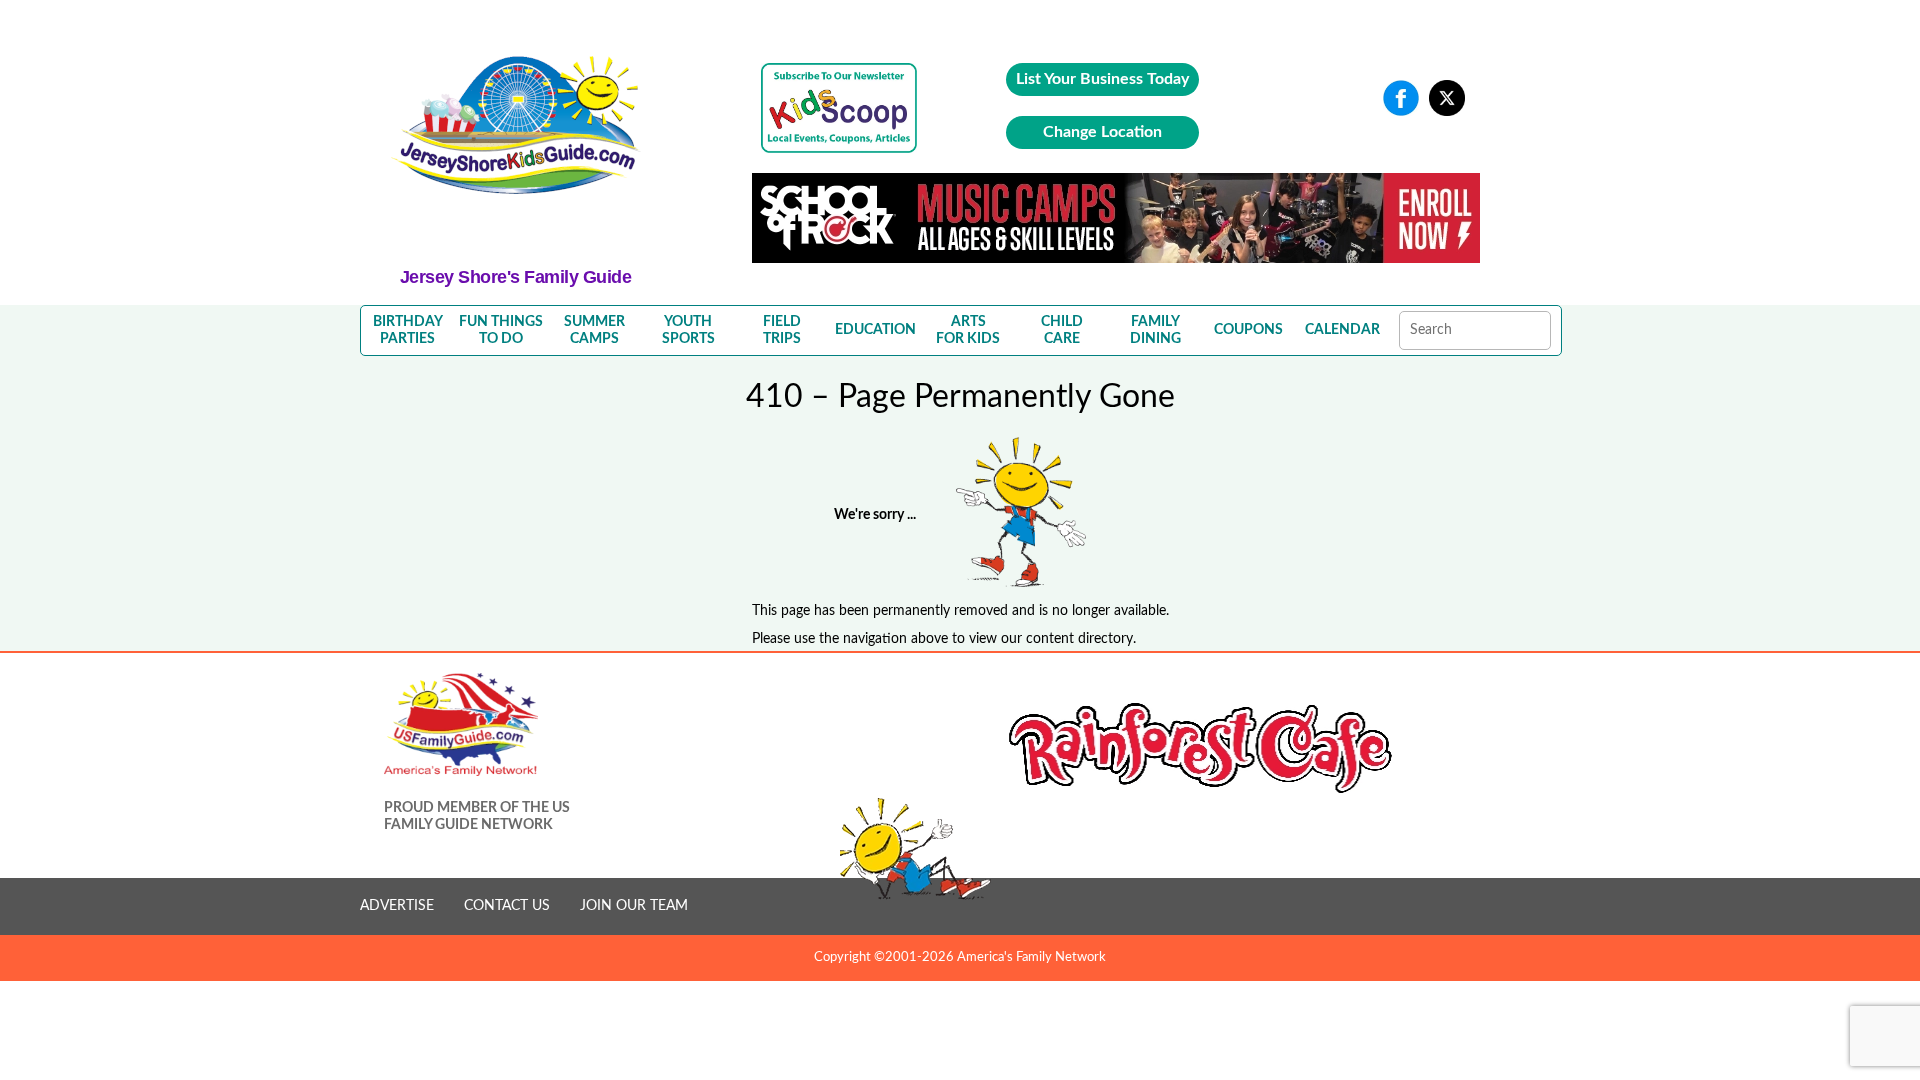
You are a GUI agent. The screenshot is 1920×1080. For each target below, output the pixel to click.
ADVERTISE (397, 906)
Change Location (1102, 132)
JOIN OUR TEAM (634, 906)
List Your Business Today (1102, 79)
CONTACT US (507, 906)
